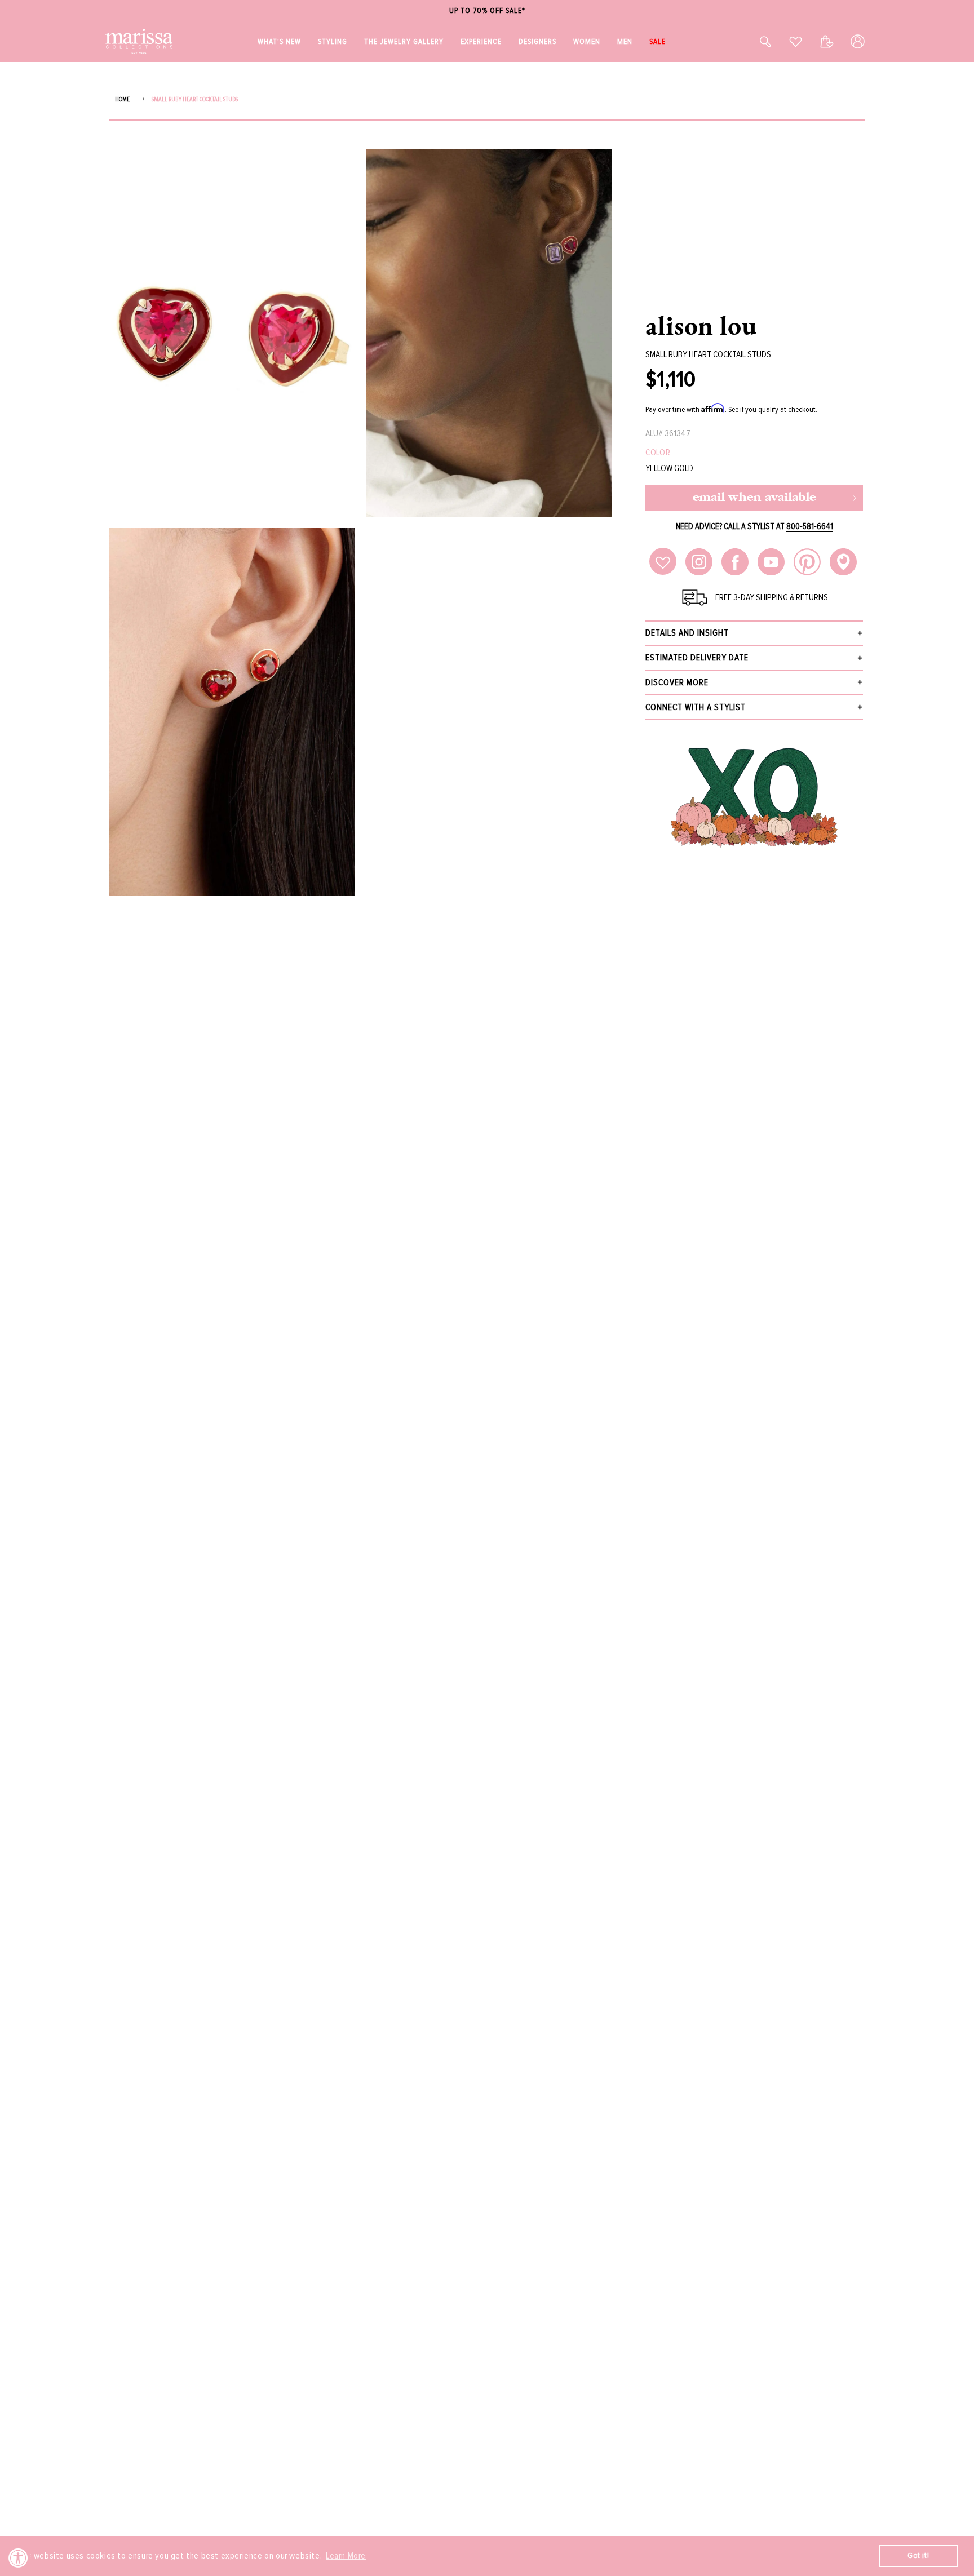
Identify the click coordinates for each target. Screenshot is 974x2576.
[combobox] (753, 41)
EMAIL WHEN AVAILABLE (754, 498)
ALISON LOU (701, 325)
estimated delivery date (697, 658)
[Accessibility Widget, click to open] (18, 2558)
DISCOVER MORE (677, 682)
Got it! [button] (918, 2555)
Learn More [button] (346, 2556)
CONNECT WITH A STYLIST (696, 707)
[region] (487, 11)
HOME (122, 99)
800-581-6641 (810, 526)
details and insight (687, 633)
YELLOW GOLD (669, 469)
